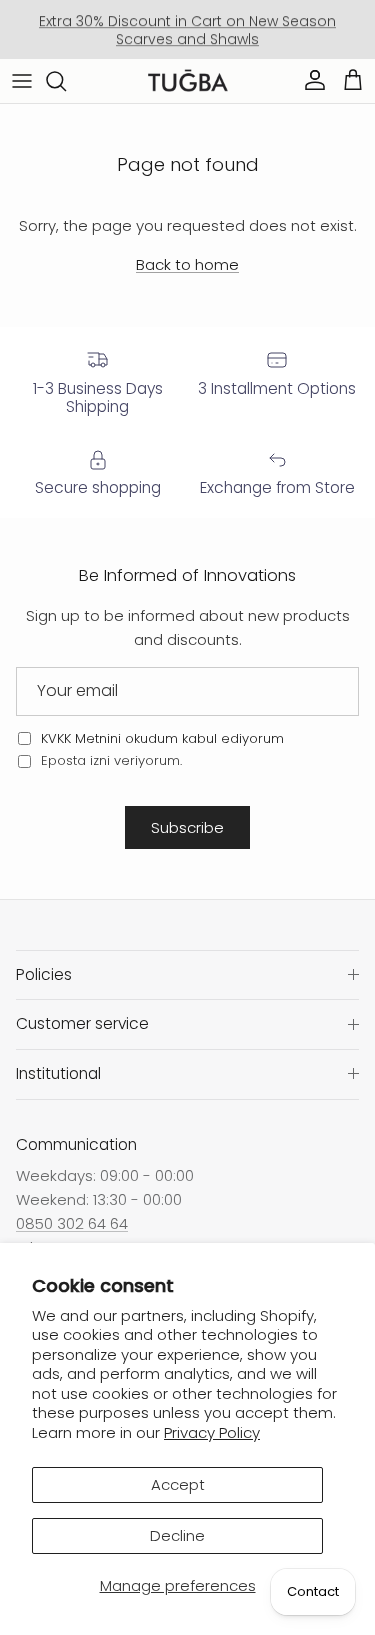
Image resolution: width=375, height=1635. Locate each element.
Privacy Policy (212, 1432)
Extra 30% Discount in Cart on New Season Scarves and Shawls (187, 30)
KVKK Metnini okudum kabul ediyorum (162, 738)
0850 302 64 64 (72, 1223)
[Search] (66, 81)
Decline (177, 1535)
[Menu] (22, 81)
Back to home (187, 264)
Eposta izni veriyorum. (109, 760)
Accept (178, 1484)
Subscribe (187, 827)
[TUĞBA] (188, 80)
